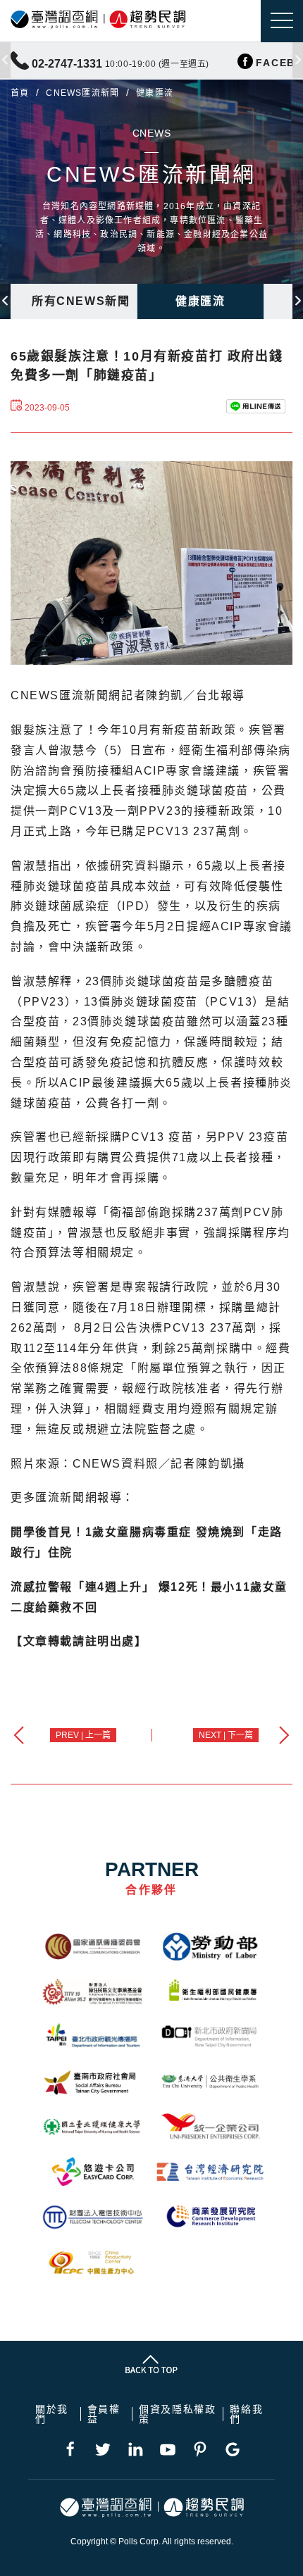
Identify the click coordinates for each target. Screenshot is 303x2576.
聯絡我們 (246, 2414)
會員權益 (104, 2414)
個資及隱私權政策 (177, 2414)
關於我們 (52, 2414)
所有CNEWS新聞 (81, 301)
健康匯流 (200, 301)
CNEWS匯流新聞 (82, 93)
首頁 (20, 93)
